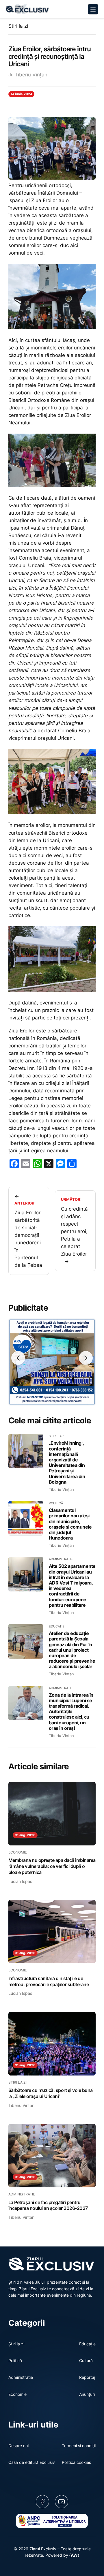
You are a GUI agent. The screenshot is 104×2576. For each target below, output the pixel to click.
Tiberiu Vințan (31, 75)
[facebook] (42, 2502)
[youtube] (62, 2502)
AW (74, 2555)
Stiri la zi (18, 26)
